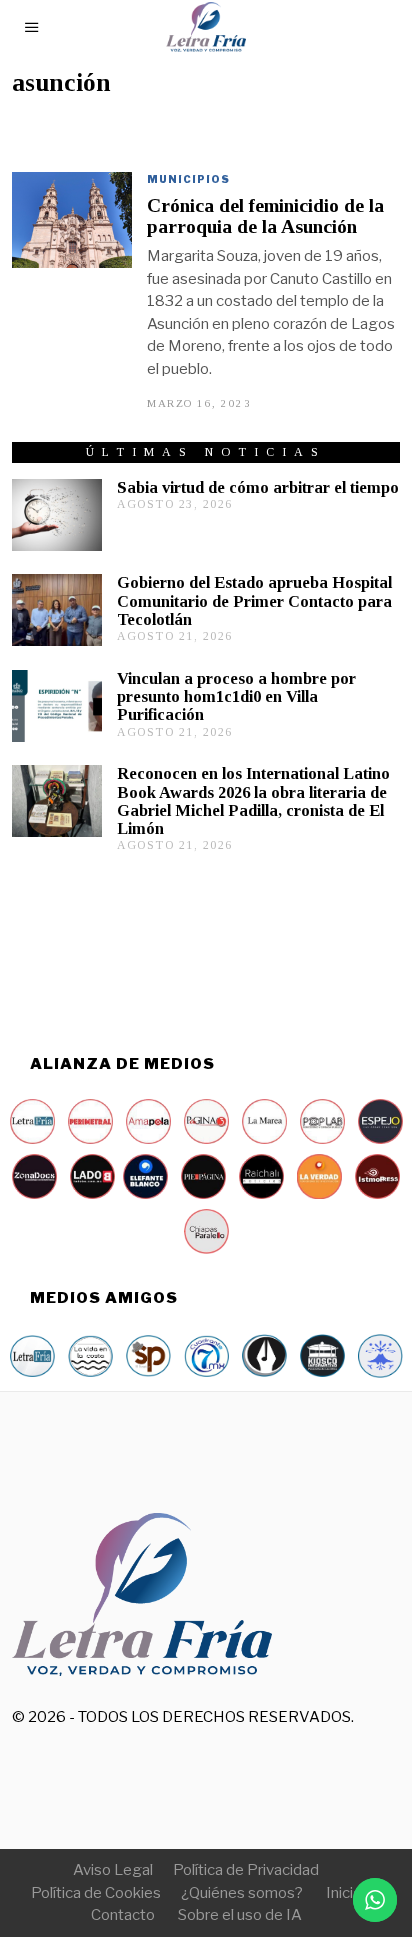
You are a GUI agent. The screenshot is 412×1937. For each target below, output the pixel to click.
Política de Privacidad (246, 1870)
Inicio (344, 1893)
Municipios (188, 179)
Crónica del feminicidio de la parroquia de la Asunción (265, 216)
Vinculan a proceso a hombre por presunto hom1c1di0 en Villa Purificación (236, 696)
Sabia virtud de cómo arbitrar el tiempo (258, 487)
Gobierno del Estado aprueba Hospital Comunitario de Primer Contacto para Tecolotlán (254, 600)
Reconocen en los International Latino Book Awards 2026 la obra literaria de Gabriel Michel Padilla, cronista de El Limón (253, 800)
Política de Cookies (96, 1893)
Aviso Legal (113, 1870)
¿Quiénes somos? (242, 1893)
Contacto (123, 1915)
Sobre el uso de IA (240, 1915)
